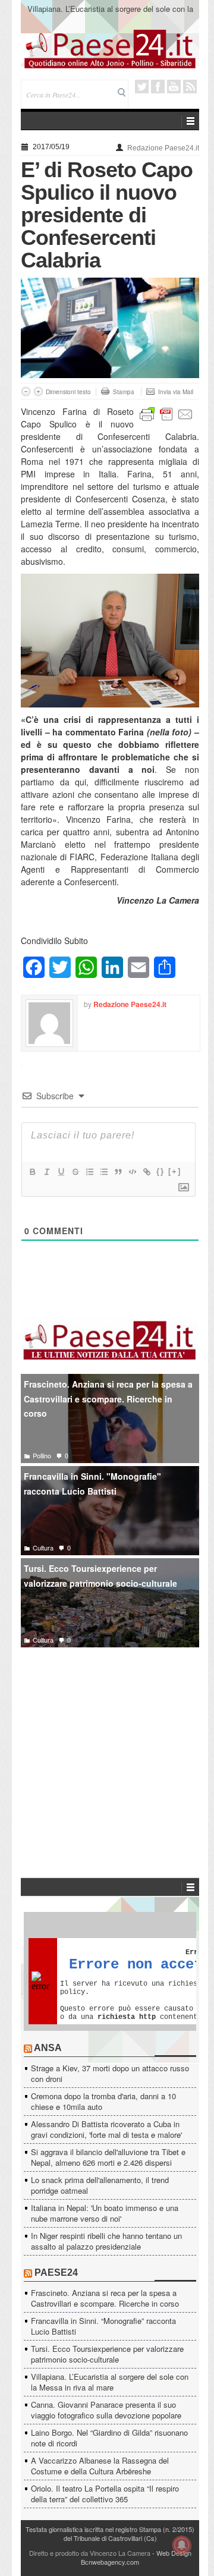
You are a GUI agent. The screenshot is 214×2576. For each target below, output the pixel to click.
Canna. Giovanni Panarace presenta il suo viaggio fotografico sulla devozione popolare (106, 2410)
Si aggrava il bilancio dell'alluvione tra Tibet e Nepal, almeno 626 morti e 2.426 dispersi (108, 2157)
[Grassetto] (32, 1172)
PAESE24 (56, 2273)
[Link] (146, 1172)
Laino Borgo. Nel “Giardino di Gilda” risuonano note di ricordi (109, 2438)
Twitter (142, 87)
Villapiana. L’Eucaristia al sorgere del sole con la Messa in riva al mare (110, 14)
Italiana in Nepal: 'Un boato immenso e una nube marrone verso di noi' (105, 2213)
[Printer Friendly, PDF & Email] (166, 413)
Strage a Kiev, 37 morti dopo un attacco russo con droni (110, 2073)
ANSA (48, 2048)
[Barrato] (75, 1172)
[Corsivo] (46, 1172)
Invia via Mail (176, 392)
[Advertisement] (110, 1745)
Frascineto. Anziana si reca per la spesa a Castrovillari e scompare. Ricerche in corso (108, 1399)
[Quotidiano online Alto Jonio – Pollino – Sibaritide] (110, 48)
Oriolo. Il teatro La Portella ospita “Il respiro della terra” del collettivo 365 (105, 2494)
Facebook (158, 87)
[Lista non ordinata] (103, 1172)
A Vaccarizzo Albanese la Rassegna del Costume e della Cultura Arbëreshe (100, 2466)
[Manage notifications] (182, 2545)
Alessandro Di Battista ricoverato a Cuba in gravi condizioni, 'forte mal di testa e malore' (106, 2129)
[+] (175, 1171)
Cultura (43, 1548)
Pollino (42, 1455)
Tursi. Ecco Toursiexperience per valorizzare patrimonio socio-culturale (100, 1576)
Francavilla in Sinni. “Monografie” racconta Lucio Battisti (103, 2326)
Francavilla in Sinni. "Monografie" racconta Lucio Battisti (92, 1484)
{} (160, 1171)
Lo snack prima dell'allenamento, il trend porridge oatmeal (100, 2185)
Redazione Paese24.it (163, 148)
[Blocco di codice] (132, 1172)
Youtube (174, 87)
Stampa (124, 392)
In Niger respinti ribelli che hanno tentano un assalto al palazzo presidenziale (106, 2241)
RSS (190, 87)
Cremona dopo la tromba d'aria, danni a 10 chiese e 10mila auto (103, 2101)
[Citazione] (118, 1172)
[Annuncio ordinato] (89, 1172)
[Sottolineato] (61, 1172)
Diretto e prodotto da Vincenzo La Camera (90, 2553)
